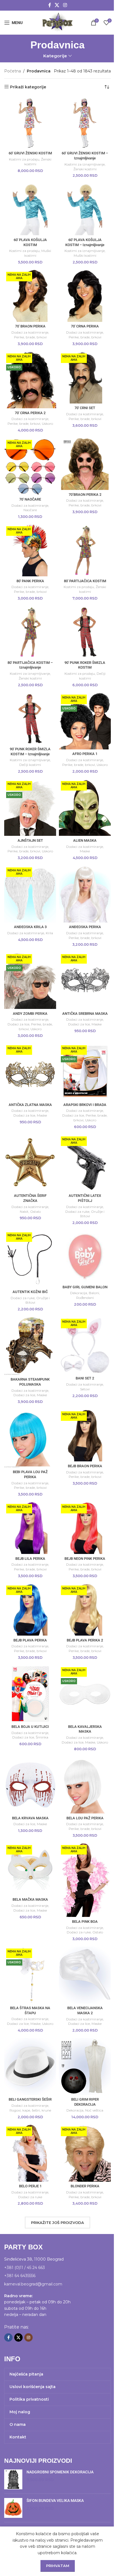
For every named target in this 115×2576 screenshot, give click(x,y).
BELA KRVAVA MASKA (30, 1818)
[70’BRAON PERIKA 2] (85, 464)
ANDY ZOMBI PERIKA (30, 1014)
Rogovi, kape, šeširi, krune (30, 2110)
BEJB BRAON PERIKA (85, 1466)
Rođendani (85, 1298)
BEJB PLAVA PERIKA (30, 1640)
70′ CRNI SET (85, 408)
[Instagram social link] (65, 5)
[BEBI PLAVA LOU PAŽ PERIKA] (30, 1438)
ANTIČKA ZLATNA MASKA (30, 1105)
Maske (85, 851)
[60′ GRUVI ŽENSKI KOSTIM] (30, 123)
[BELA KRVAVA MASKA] (30, 1785)
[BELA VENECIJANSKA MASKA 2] (85, 1975)
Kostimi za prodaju (24, 159)
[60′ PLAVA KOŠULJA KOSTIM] (30, 209)
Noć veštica (94, 2110)
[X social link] (57, 5)
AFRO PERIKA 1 (85, 754)
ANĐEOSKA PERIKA (85, 927)
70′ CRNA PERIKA (85, 326)
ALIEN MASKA (85, 840)
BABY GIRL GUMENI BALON (85, 1287)
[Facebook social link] (50, 5)
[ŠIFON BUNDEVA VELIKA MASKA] (13, 2508)
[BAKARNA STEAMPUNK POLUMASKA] (30, 1346)
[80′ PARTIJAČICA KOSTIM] (85, 550)
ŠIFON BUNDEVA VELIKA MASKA (55, 2500)
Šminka (42, 1737)
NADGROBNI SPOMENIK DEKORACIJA (60, 2472)
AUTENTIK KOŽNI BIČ (30, 1292)
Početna (13, 71)
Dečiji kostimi (30, 765)
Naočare (30, 510)
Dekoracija (79, 1293)
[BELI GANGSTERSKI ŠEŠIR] (30, 2067)
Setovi (85, 1389)
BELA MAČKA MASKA (30, 1899)
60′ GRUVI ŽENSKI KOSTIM (30, 153)
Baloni (94, 1293)
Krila (49, 933)
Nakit (24, 1212)
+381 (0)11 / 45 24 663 (25, 2268)
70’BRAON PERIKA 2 (85, 495)
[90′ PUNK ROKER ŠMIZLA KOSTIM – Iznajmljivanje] (30, 719)
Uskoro (47, 424)
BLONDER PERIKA (85, 2186)
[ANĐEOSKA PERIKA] (85, 894)
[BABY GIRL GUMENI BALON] (85, 1256)
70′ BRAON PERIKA (30, 326)
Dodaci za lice (18, 1024)
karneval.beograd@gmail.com (33, 2284)
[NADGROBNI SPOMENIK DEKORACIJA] (13, 2479)
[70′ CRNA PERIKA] (85, 296)
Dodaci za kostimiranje (30, 332)
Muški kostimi (85, 255)
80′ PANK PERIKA (30, 581)
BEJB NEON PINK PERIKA (85, 1559)
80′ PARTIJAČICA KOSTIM (85, 581)
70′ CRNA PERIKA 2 (30, 413)
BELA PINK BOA (85, 1922)
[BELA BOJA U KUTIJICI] (30, 1694)
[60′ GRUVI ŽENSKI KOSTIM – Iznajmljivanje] (85, 123)
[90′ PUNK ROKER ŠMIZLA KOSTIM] (85, 632)
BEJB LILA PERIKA (30, 1559)
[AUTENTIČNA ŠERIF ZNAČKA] (30, 1163)
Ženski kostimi (85, 169)
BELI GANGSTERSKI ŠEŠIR (30, 2099)
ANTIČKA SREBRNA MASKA (85, 1014)
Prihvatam (58, 2566)
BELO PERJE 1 (30, 2186)
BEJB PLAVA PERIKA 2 (85, 1640)
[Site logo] (57, 22)
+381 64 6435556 (20, 2276)
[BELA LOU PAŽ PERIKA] (85, 1785)
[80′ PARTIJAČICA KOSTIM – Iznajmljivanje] (30, 632)
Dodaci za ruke (77, 1212)
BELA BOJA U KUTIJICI (30, 1727)
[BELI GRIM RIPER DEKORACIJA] (85, 2066)
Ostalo (35, 1212)
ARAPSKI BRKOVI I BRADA (85, 1105)
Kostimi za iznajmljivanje (85, 164)
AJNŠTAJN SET (30, 840)
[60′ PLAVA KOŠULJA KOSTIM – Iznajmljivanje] (85, 209)
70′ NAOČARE (30, 499)
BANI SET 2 (85, 1378)
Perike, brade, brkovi (30, 337)
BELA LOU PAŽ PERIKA (85, 1818)
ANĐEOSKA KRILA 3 (30, 927)
